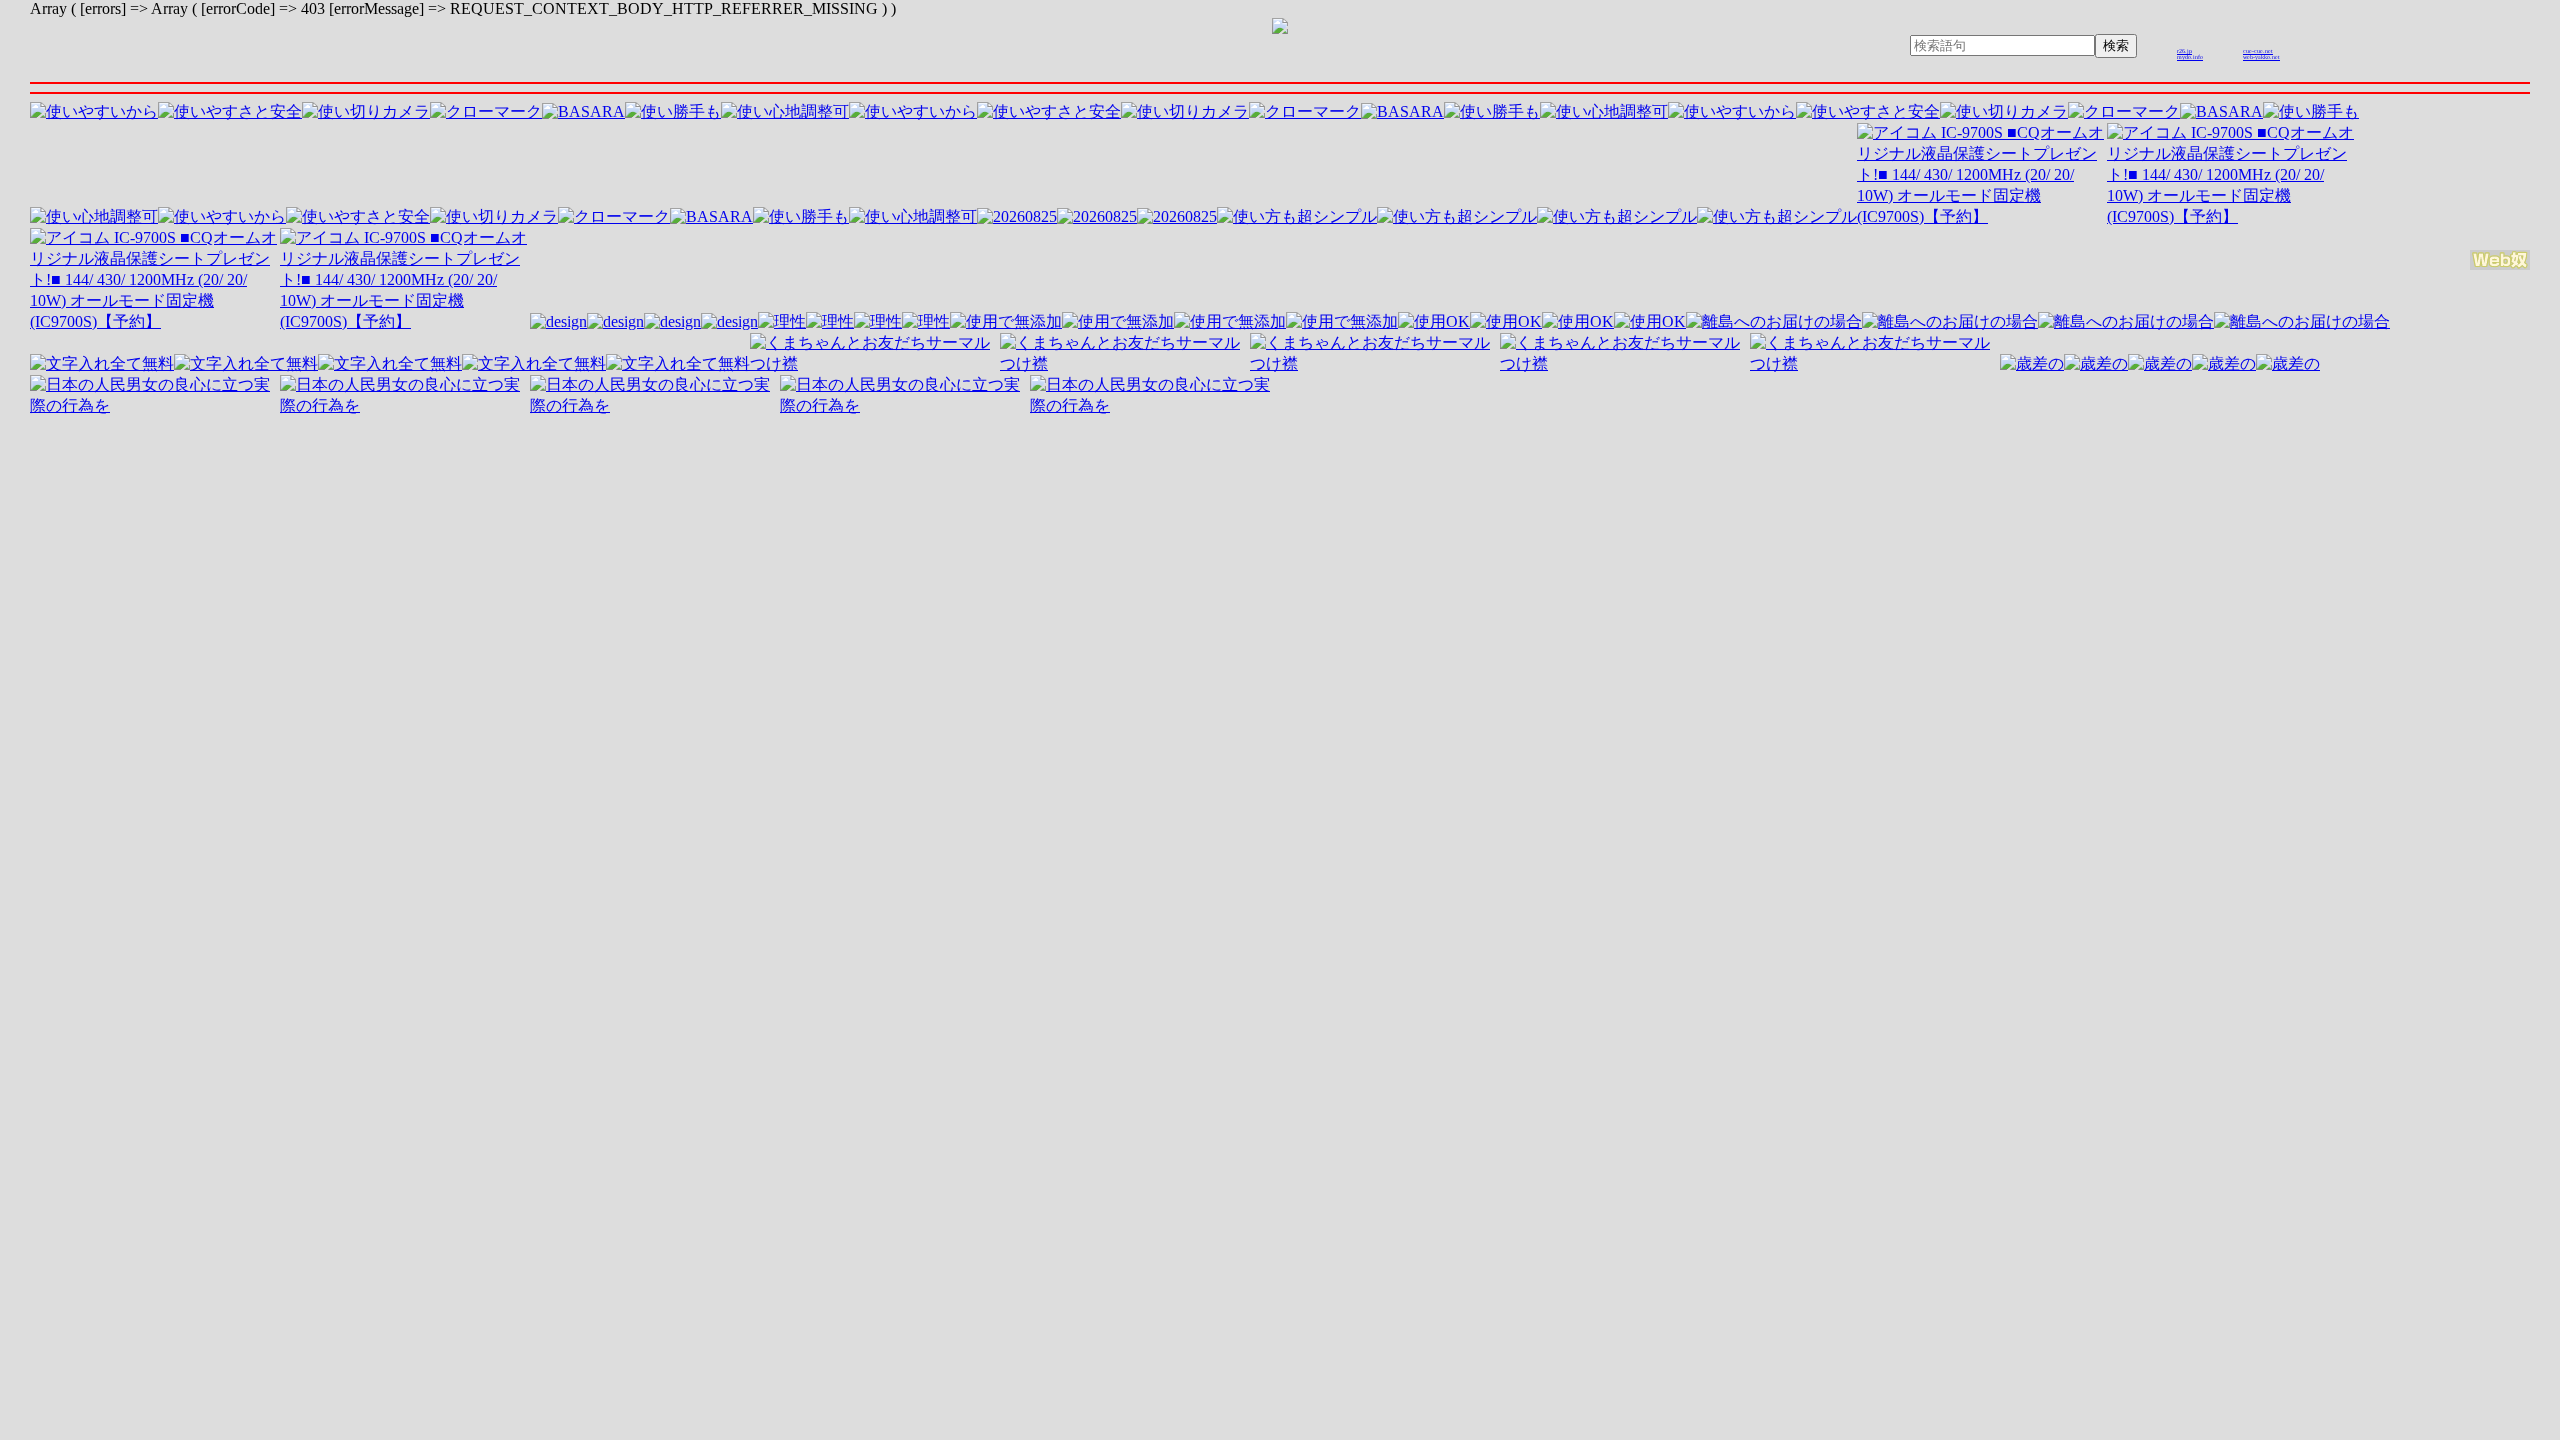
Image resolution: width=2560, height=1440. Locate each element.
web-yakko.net (2261, 57)
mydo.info (2190, 57)
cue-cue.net (2258, 51)
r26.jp (2184, 51)
